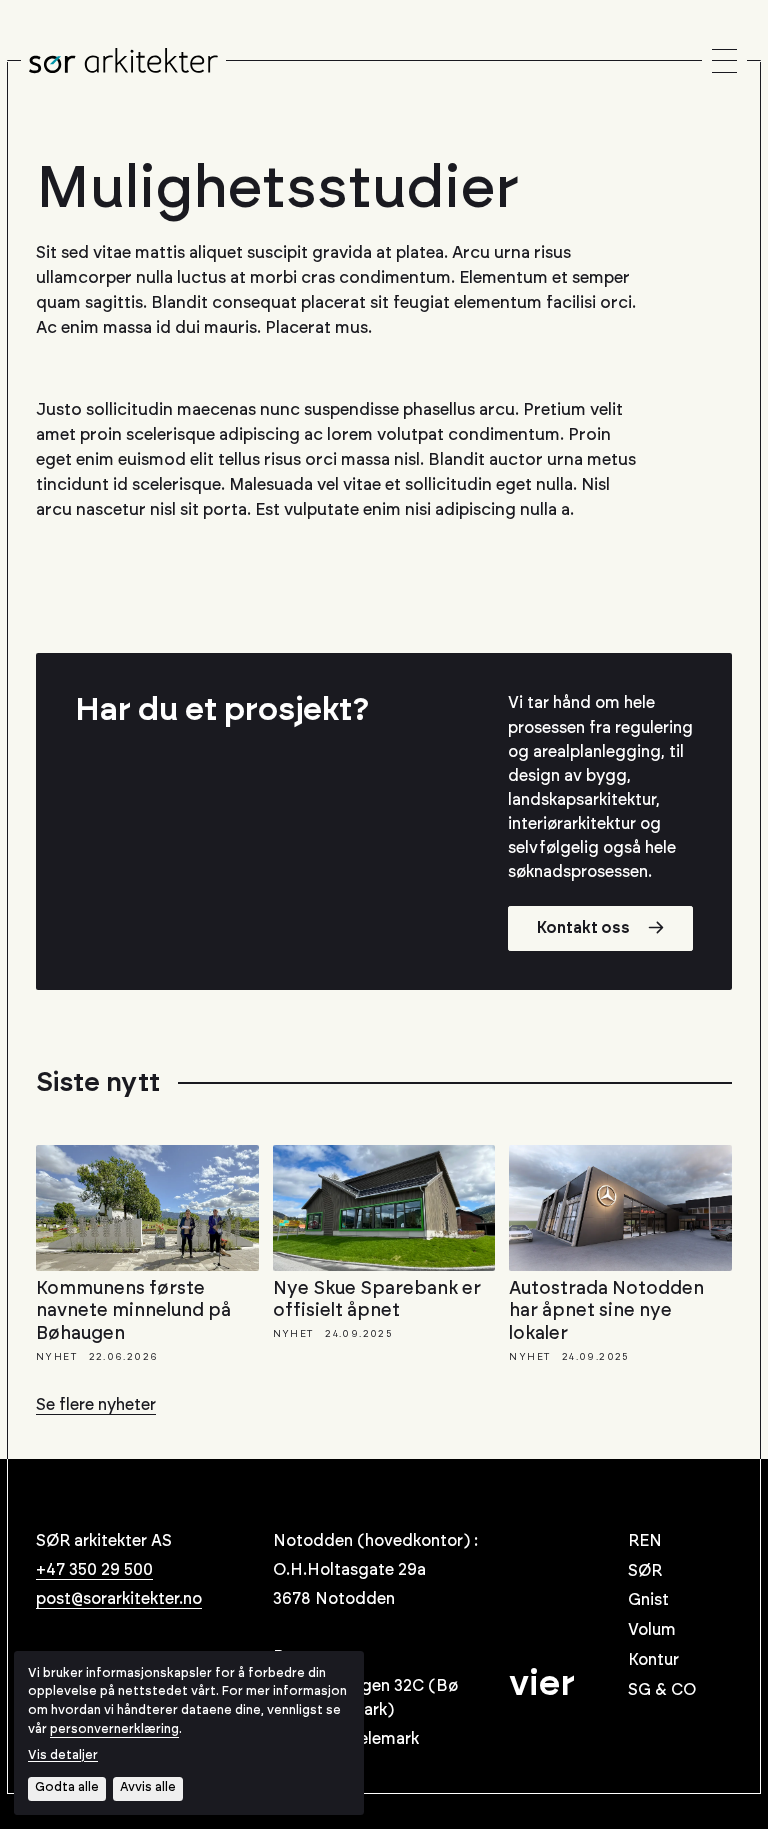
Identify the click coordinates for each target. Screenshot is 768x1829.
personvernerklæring (114, 1729)
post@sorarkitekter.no (119, 1599)
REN (645, 1541)
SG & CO (662, 1690)
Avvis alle (148, 1787)
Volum (652, 1630)
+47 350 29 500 (94, 1570)
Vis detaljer (63, 1755)
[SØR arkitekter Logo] (123, 60)
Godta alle (67, 1787)
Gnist (648, 1600)
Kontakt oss (583, 928)
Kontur (653, 1660)
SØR (645, 1571)
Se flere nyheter (96, 1405)
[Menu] (724, 61)
